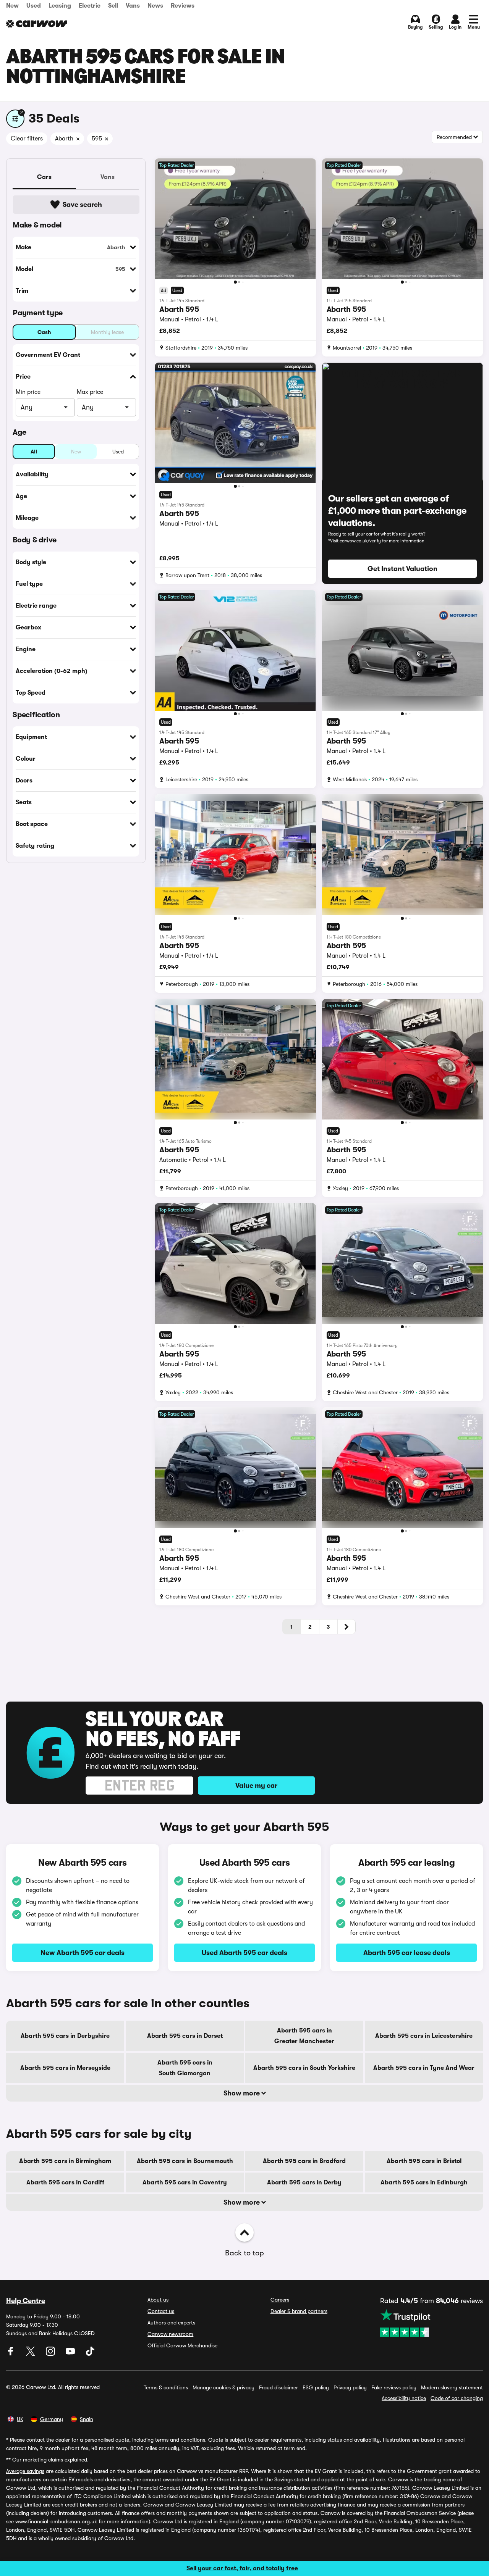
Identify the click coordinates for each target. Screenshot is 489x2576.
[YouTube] (71, 2354)
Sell (113, 6)
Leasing (60, 6)
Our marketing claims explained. (50, 2460)
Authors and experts (171, 2323)
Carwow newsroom (170, 2334)
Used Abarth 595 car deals (244, 1953)
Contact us (161, 2311)
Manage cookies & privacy (223, 2387)
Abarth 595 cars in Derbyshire (65, 2036)
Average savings (25, 2471)
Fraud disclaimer (279, 2387)
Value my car (256, 1786)
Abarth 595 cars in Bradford (304, 2161)
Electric (90, 6)
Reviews (183, 6)
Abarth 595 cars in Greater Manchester (304, 2036)
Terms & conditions (166, 2387)
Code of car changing (457, 2398)
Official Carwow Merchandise (182, 2345)
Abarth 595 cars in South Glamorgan (185, 2068)
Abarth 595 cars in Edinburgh (424, 2182)
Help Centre (26, 2301)
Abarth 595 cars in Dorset (185, 2036)
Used (34, 6)
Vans (133, 6)
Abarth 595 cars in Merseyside (65, 2068)
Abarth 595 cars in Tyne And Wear (424, 2068)
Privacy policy (350, 2387)
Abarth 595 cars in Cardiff (65, 2182)
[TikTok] (90, 2354)
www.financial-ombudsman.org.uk (56, 2521)
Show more (242, 2093)
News (155, 6)
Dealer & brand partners (299, 2311)
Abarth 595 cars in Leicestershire (424, 2036)
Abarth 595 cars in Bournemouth (185, 2161)
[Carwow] (37, 24)
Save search (82, 205)
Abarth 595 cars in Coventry (185, 2182)
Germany (52, 2419)
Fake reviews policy (394, 2387)
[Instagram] (51, 2354)
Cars (44, 177)
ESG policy (316, 2387)
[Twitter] (31, 2354)
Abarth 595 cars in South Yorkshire (304, 2068)
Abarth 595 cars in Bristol (424, 2161)
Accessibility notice (404, 2398)
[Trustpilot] (432, 2323)
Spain (87, 2419)
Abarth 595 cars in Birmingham (65, 2161)
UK (20, 2419)
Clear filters (27, 139)
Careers (280, 2300)
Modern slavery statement (452, 2387)
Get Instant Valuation (402, 569)
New (12, 6)
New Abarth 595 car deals (83, 1953)
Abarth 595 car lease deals (407, 1953)
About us (158, 2300)
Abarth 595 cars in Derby (304, 2182)
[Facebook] (11, 2354)
